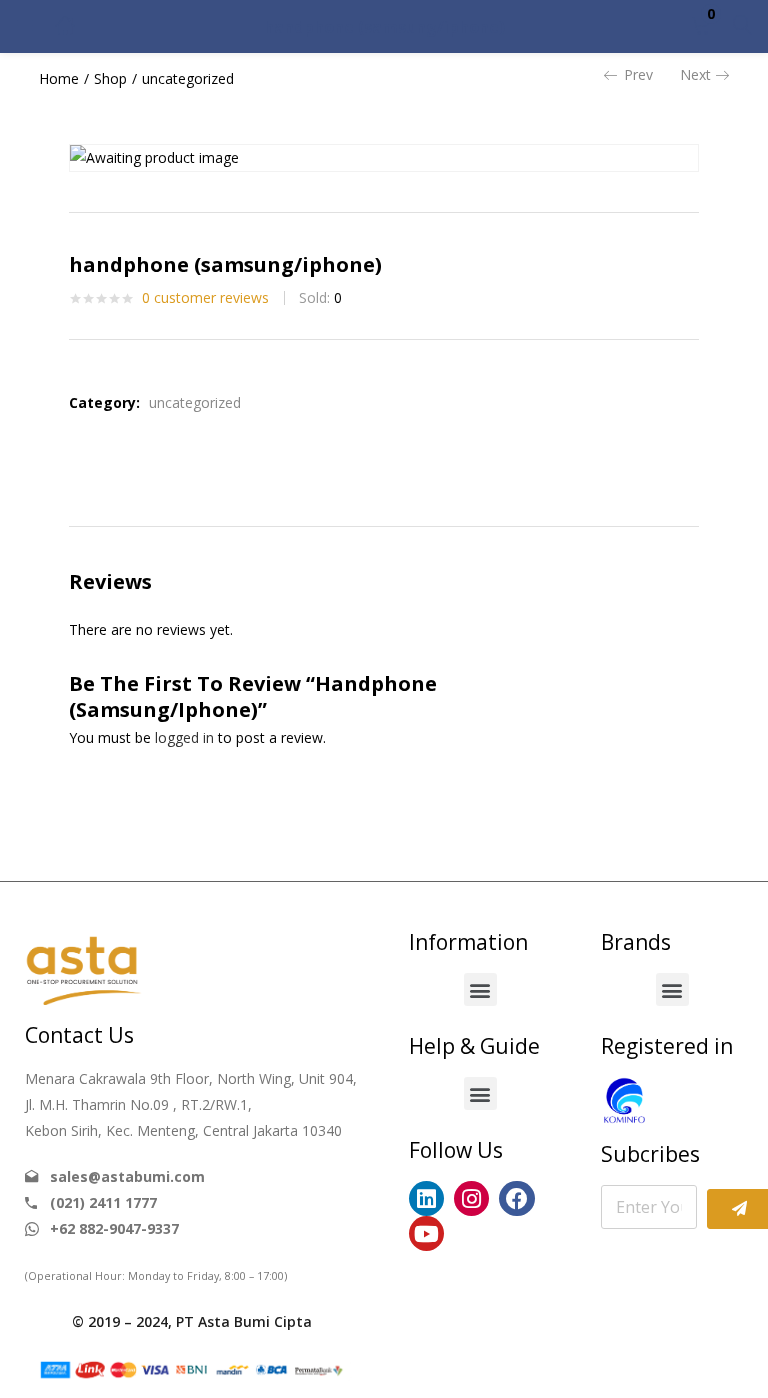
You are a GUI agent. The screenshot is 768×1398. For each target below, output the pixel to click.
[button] (701, 26)
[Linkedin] (426, 1198)
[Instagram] (471, 1198)
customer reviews (205, 297)
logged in (184, 737)
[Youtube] (426, 1233)
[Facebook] (516, 1198)
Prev (638, 74)
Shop (110, 78)
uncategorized (188, 78)
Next (695, 74)
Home (59, 78)
